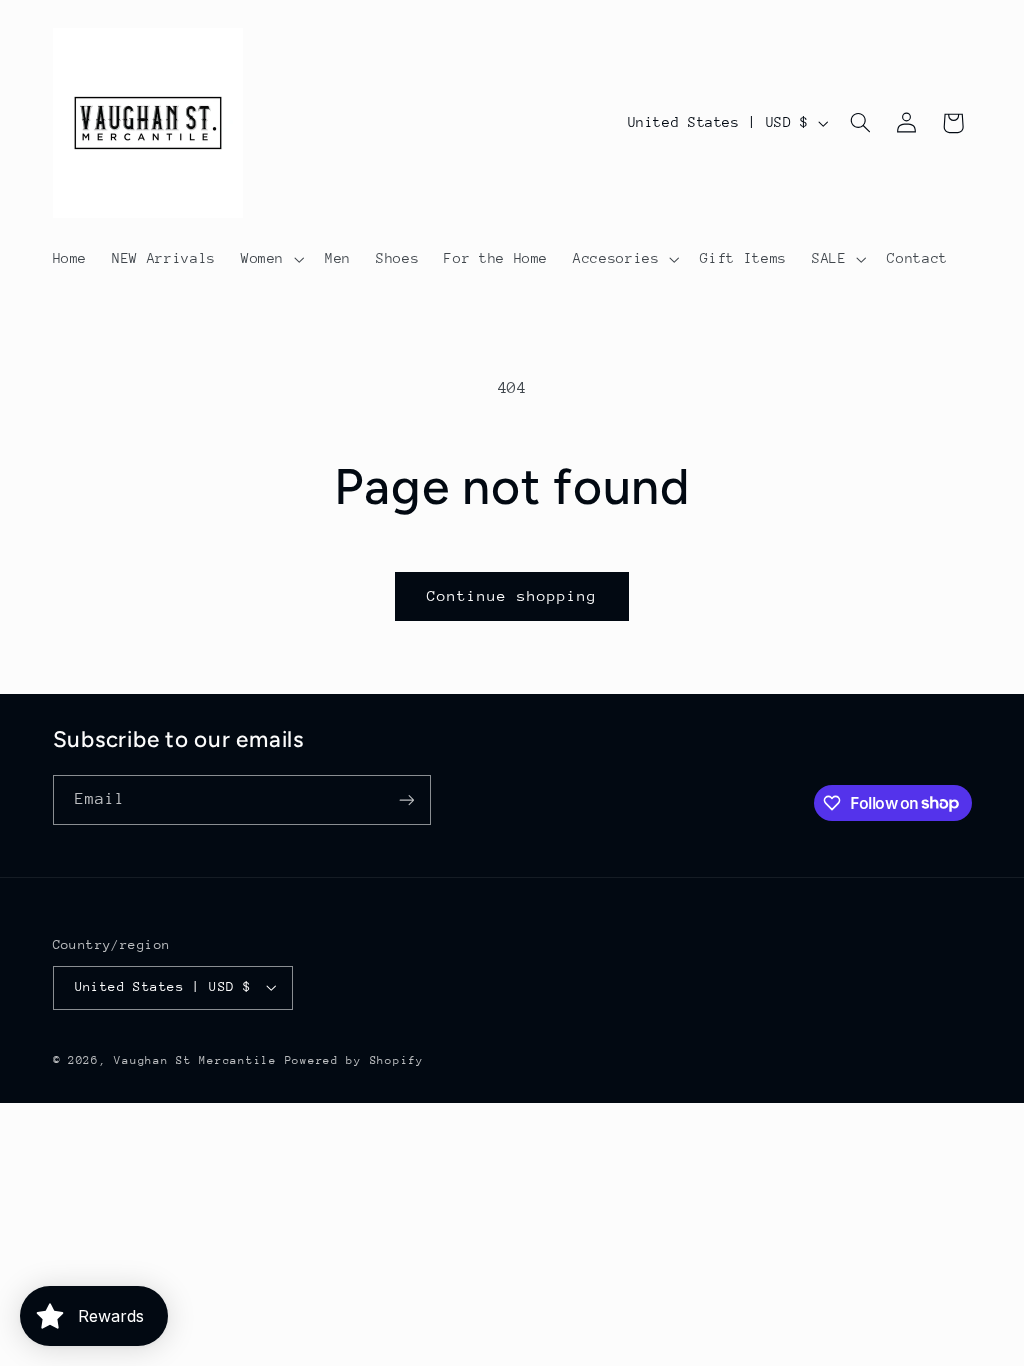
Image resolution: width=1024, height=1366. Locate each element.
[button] (270, 259)
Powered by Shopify (354, 1060)
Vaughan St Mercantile (195, 1060)
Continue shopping (512, 595)
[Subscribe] (406, 799)
